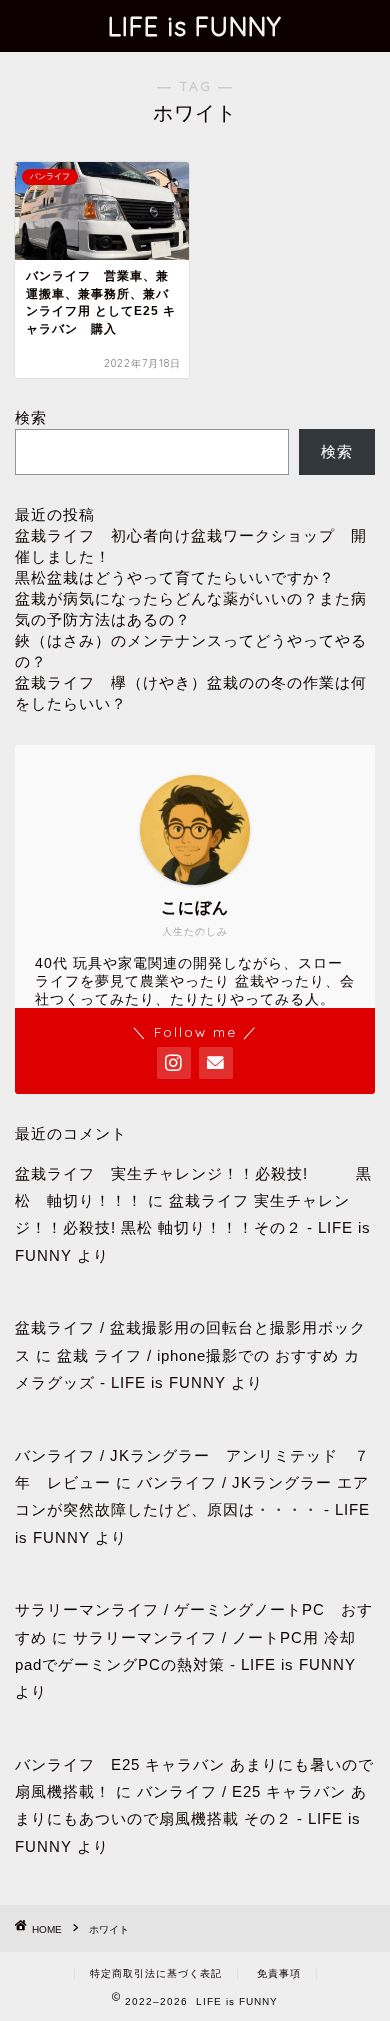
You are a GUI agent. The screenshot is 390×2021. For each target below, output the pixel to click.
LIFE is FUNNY (195, 26)
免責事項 (279, 1973)
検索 (31, 417)
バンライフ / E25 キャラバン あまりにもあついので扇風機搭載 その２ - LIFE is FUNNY (191, 1819)
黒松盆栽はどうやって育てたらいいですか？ (175, 577)
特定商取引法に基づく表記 (156, 1973)
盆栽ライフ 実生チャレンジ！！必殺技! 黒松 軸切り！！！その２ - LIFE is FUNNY (193, 1228)
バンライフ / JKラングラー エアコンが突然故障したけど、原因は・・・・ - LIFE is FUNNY (192, 1510)
